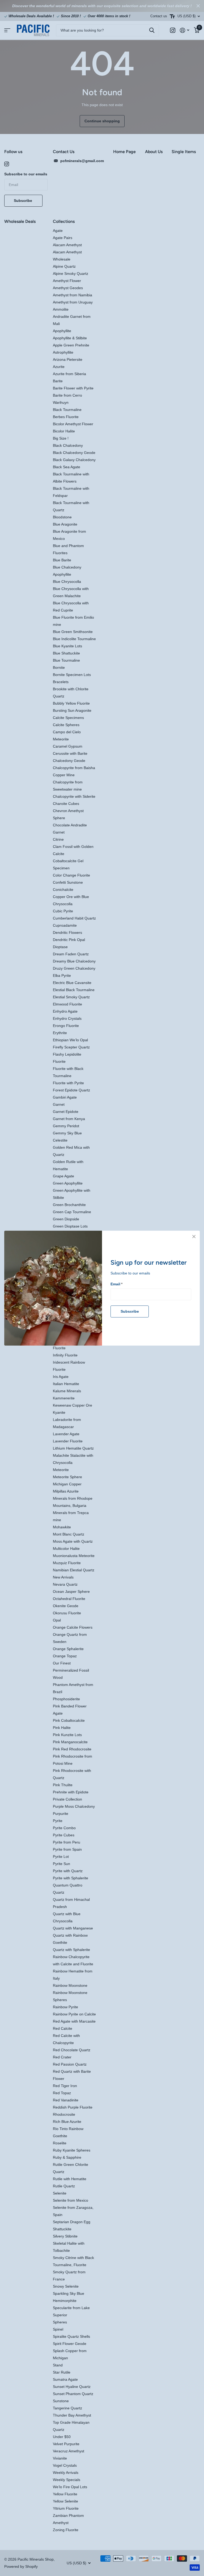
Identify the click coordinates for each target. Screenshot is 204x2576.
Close (194, 1237)
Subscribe (130, 1311)
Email (116, 1284)
